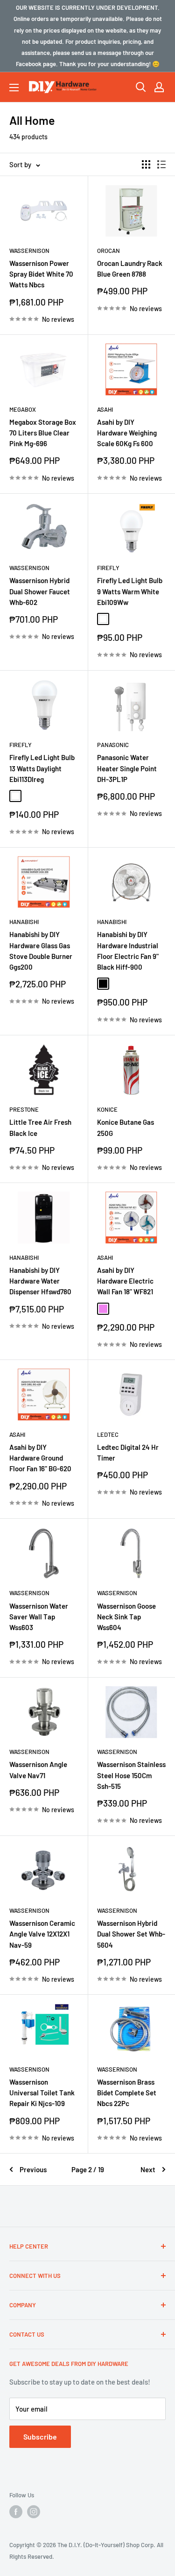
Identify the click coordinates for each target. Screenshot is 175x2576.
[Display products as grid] (146, 164)
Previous (33, 2169)
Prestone (24, 1109)
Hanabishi (24, 922)
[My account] (159, 87)
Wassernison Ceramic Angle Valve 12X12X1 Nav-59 (42, 1934)
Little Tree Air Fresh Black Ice (40, 1127)
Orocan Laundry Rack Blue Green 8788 (130, 268)
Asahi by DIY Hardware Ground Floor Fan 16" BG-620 (40, 1458)
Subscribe (40, 2437)
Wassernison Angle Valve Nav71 (38, 1770)
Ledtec (108, 1434)
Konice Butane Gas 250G (126, 1127)
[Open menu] (14, 88)
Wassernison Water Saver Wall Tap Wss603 (39, 1617)
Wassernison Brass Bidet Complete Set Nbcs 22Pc (127, 2093)
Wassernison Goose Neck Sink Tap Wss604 (126, 1617)
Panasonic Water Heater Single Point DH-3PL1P (127, 768)
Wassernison (29, 251)
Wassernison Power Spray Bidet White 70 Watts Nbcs (41, 274)
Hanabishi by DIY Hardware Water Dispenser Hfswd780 (40, 1281)
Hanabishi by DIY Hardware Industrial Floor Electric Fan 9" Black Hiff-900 (128, 951)
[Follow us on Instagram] (34, 2512)
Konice (107, 1109)
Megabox (23, 409)
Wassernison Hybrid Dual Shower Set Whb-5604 (131, 1934)
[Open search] (141, 87)
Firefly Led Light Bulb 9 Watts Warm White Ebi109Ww (130, 591)
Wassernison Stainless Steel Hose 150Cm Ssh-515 (131, 1775)
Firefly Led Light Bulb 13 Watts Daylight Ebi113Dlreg (42, 768)
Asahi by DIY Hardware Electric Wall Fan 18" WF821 (125, 1281)
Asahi (105, 409)
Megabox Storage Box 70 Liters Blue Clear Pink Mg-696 (43, 433)
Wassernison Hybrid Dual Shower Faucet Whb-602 (40, 591)
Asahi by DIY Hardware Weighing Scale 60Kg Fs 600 (127, 433)
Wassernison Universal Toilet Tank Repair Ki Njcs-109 (42, 2093)
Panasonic (113, 745)
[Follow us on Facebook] (16, 2512)
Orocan (108, 251)
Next (148, 2169)
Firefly (108, 568)
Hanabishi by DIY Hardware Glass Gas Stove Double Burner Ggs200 (41, 951)
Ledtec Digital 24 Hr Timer (128, 1452)
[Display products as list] (161, 164)
